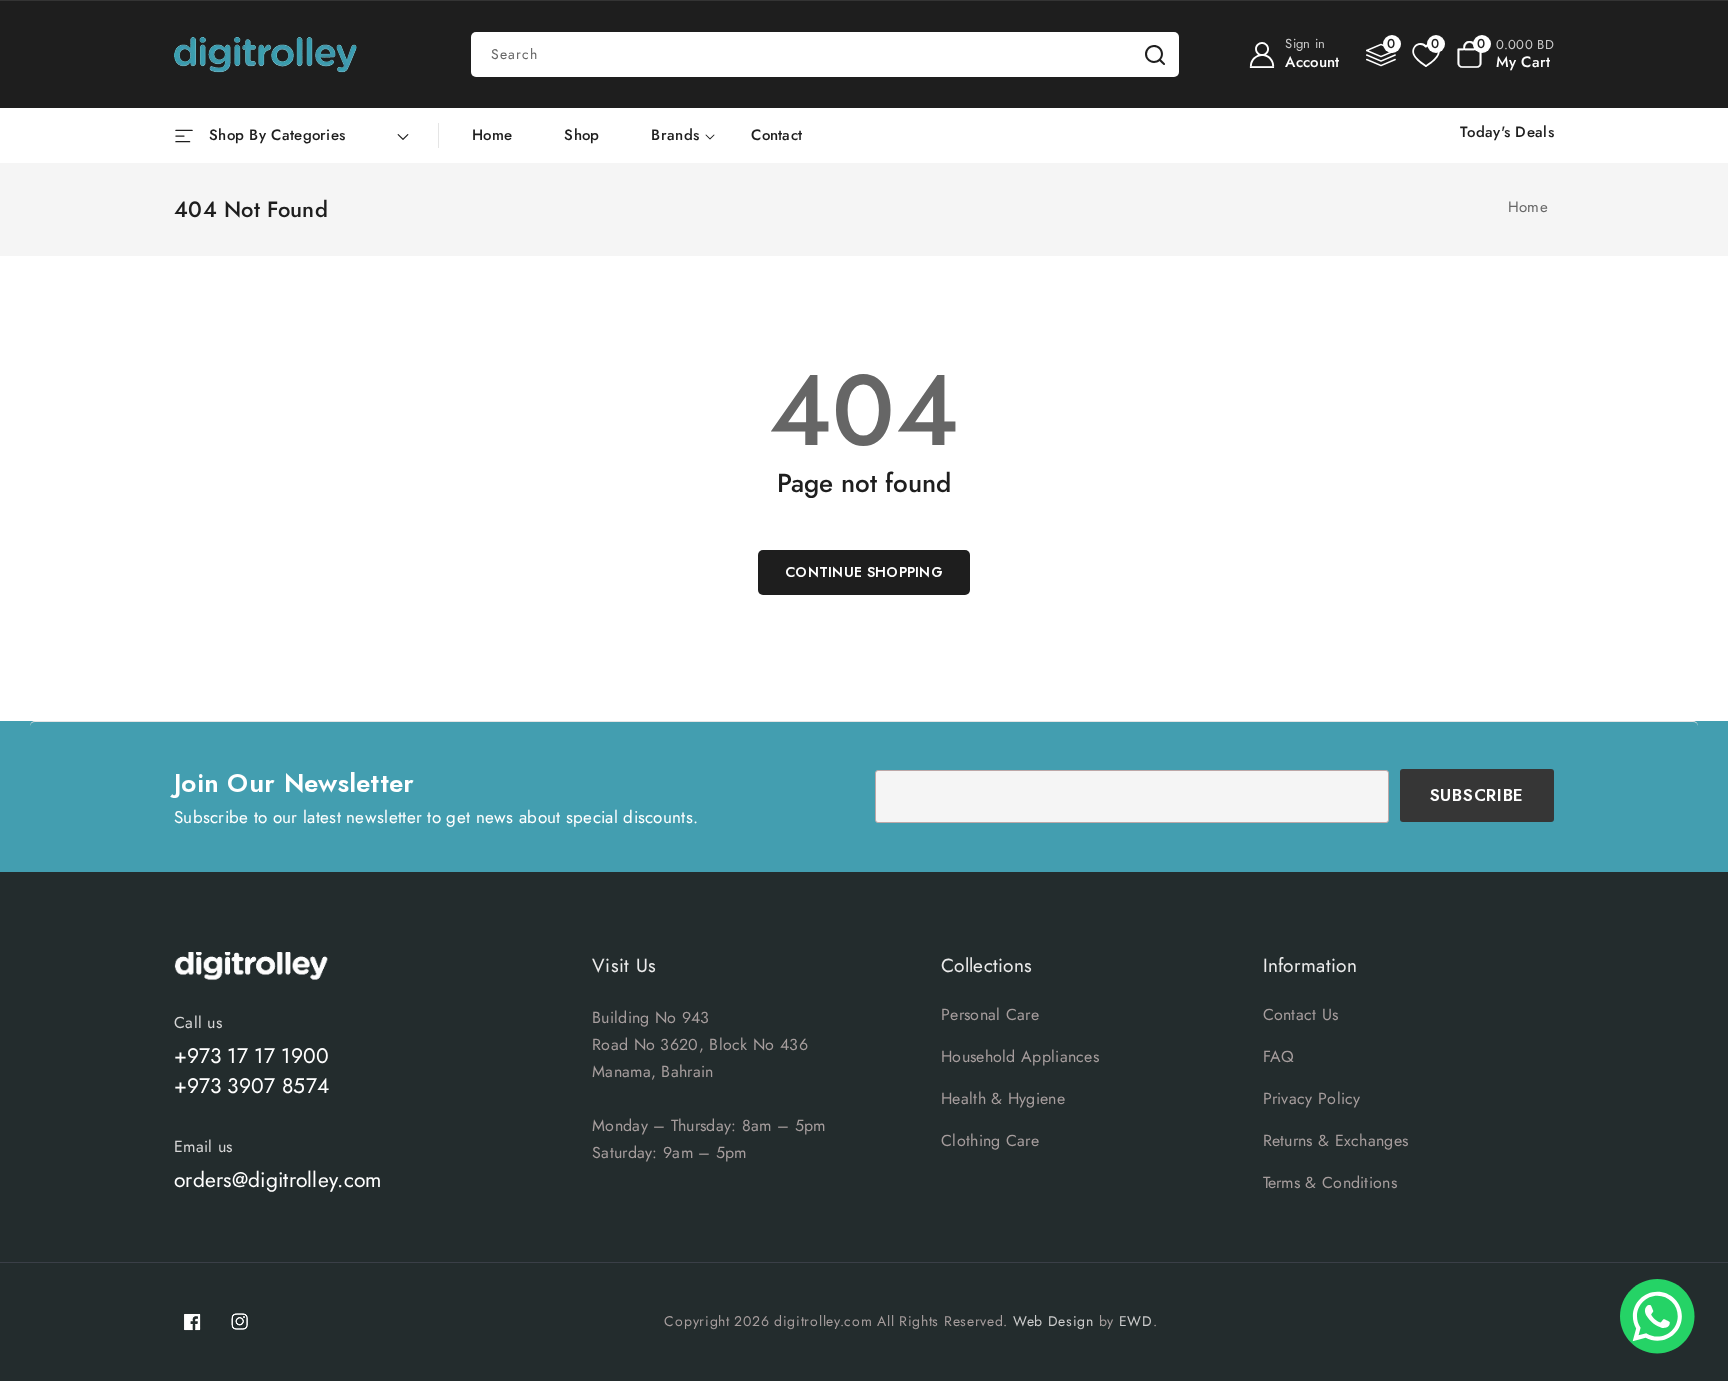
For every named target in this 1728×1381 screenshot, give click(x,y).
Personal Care (990, 1014)
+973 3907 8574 (251, 1086)
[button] (1505, 55)
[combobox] (825, 54)
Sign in (1305, 43)
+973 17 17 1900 (252, 1056)
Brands (675, 136)
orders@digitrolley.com (278, 1180)
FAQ (1279, 1056)
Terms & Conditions (1330, 1182)
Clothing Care (990, 1140)
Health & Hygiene (1003, 1098)
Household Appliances (1020, 1056)
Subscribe (1477, 795)
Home (1528, 207)
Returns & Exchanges (1336, 1140)
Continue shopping (864, 572)
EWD (1136, 1321)
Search (1155, 54)
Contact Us (1301, 1014)
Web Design (1053, 1321)
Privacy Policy (1312, 1098)
